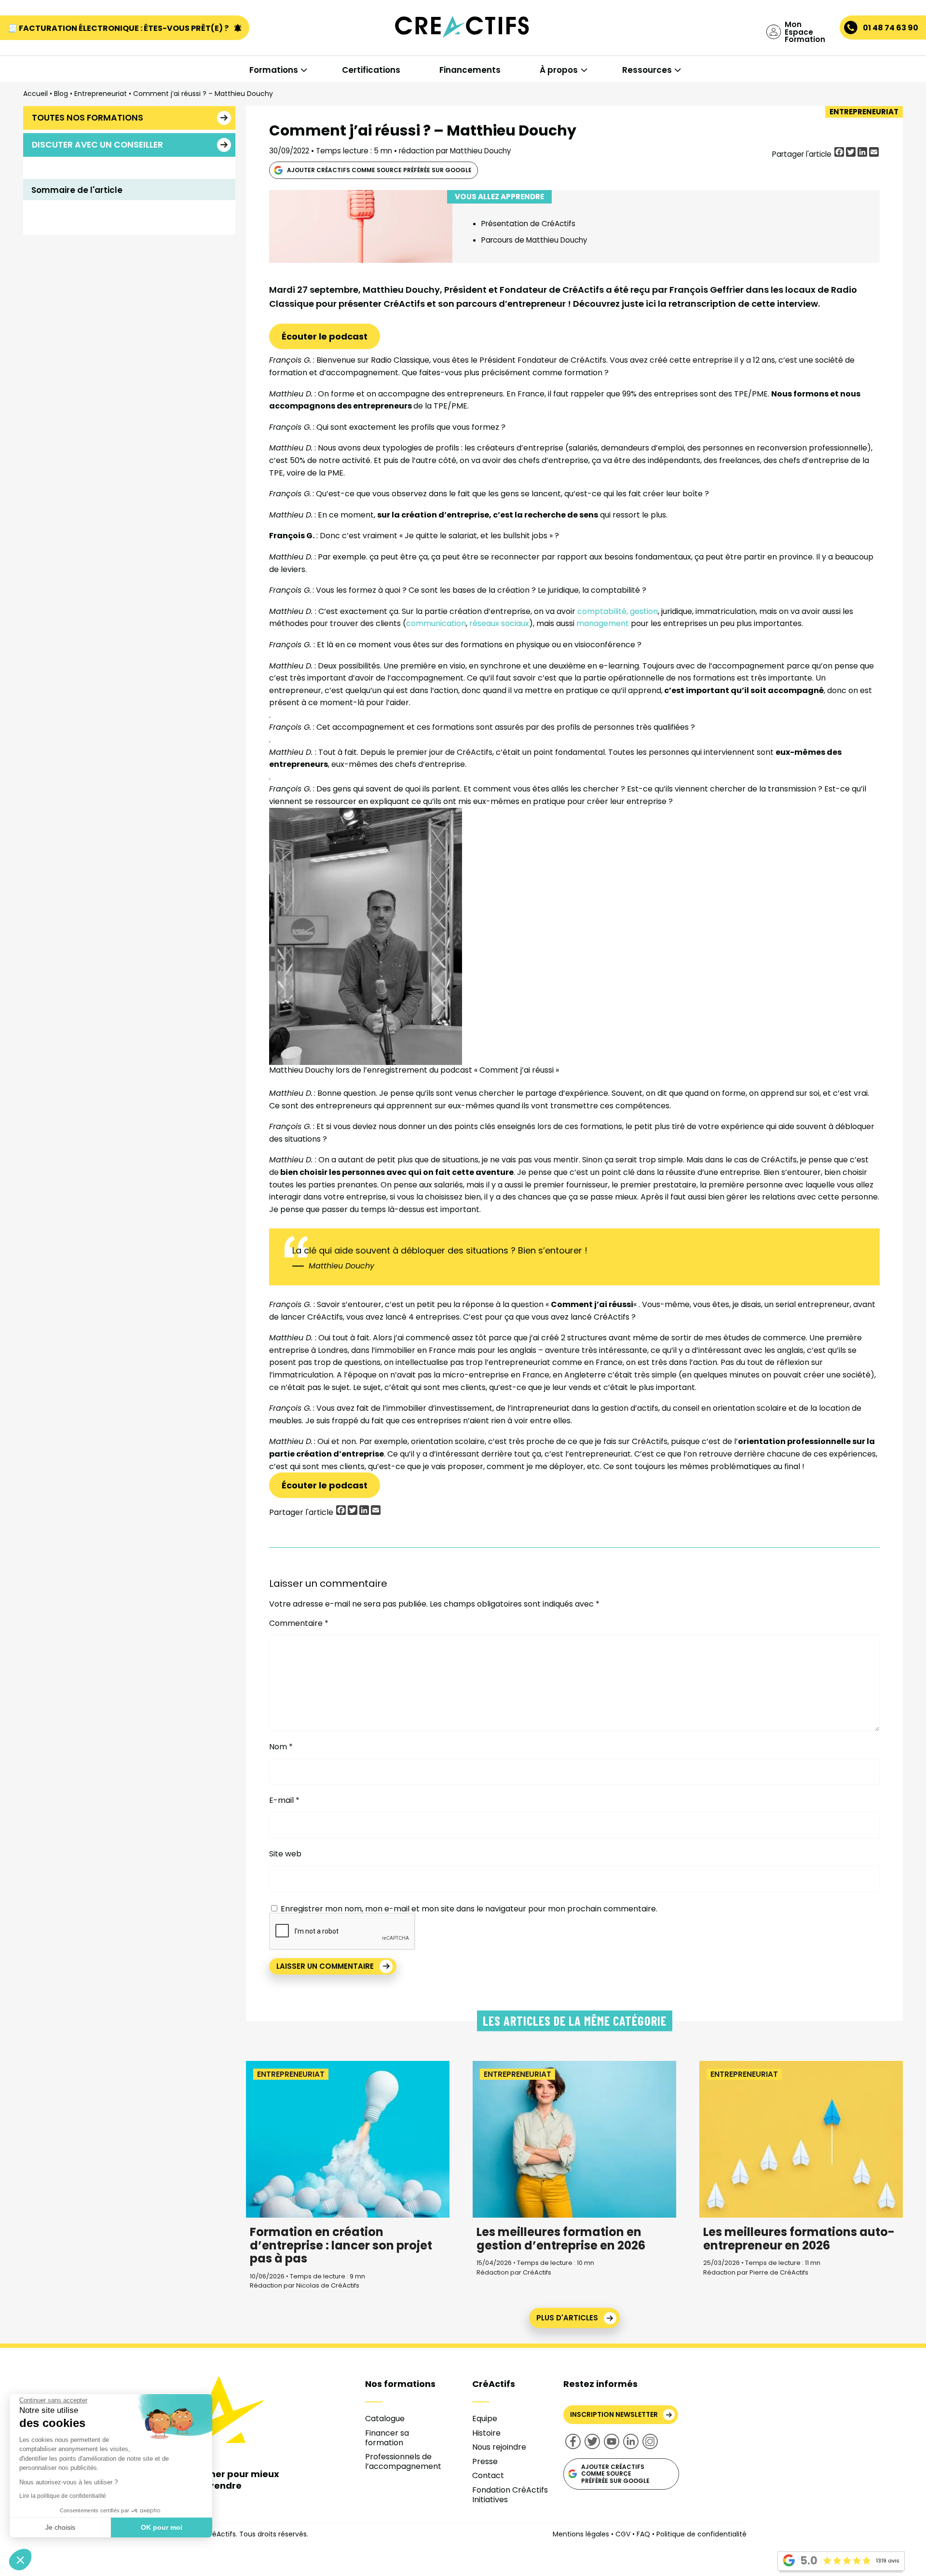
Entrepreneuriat (101, 94)
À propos (559, 70)
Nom (281, 1747)
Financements (470, 70)
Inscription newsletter (614, 2414)
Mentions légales (581, 2534)
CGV (623, 2534)
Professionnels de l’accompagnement (403, 2461)
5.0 (809, 2561)
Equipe (485, 2419)
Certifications (371, 70)
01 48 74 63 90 (891, 28)
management (603, 623)
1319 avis (888, 2561)
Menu (57, 49)
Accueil (35, 94)
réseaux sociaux (499, 623)
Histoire (486, 2433)
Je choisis (60, 2527)
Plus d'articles (567, 2318)
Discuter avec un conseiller (97, 145)
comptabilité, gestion (618, 611)
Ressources (647, 70)
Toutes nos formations (88, 118)
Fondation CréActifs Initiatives (510, 2495)
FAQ (643, 2534)
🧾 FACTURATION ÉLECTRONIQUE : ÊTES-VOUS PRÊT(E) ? (119, 28)
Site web (285, 1854)
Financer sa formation (387, 2438)
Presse (485, 2461)
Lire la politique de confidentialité (63, 2496)
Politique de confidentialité (701, 2534)
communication (436, 623)
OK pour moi (162, 2527)
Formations (274, 70)
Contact (488, 2475)
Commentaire (299, 1623)
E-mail (284, 1800)
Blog (61, 94)
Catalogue (385, 2419)
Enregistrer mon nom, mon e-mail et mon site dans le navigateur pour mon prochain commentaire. (469, 1909)
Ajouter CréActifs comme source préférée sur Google (379, 170)
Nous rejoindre (499, 2447)
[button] (20, 2560)
